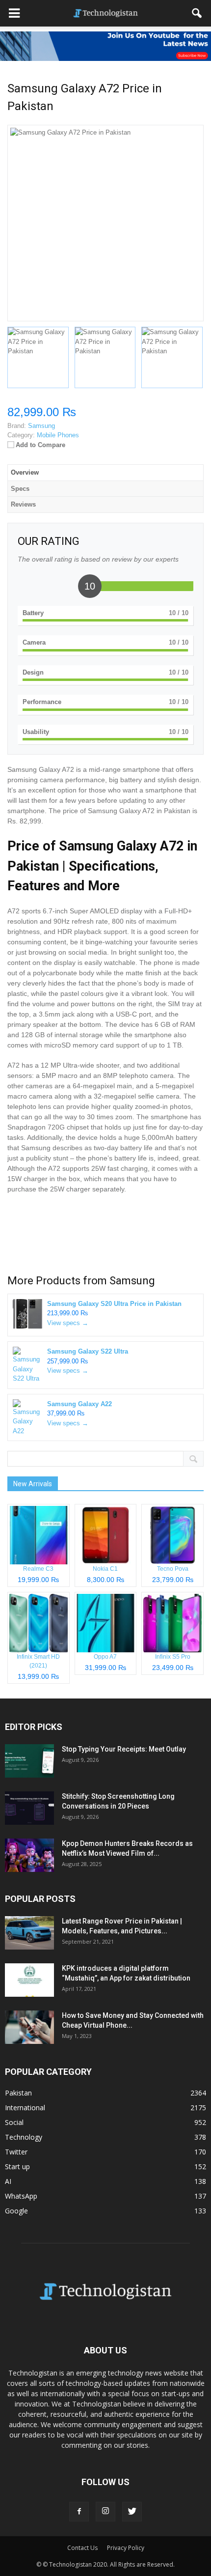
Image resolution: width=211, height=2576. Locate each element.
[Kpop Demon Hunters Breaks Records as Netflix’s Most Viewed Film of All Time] (29, 1855)
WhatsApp (21, 2196)
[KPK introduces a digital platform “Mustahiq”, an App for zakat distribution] (29, 1980)
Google (16, 2211)
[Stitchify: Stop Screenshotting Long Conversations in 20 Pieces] (29, 1808)
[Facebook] (79, 2512)
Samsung (132, 1281)
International (25, 2108)
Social (14, 2122)
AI (8, 2181)
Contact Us (82, 2548)
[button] (197, 13)
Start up (17, 2166)
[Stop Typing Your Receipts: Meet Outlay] (29, 1761)
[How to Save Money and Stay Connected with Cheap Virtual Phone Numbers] (29, 2027)
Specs (20, 489)
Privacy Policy (126, 2548)
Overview (25, 472)
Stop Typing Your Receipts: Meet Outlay (124, 1749)
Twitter (16, 2152)
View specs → (68, 1323)
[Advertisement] (105, 1236)
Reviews (23, 504)
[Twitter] (132, 2512)
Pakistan (18, 2093)
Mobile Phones (58, 435)
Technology (24, 2137)
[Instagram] (105, 2512)
